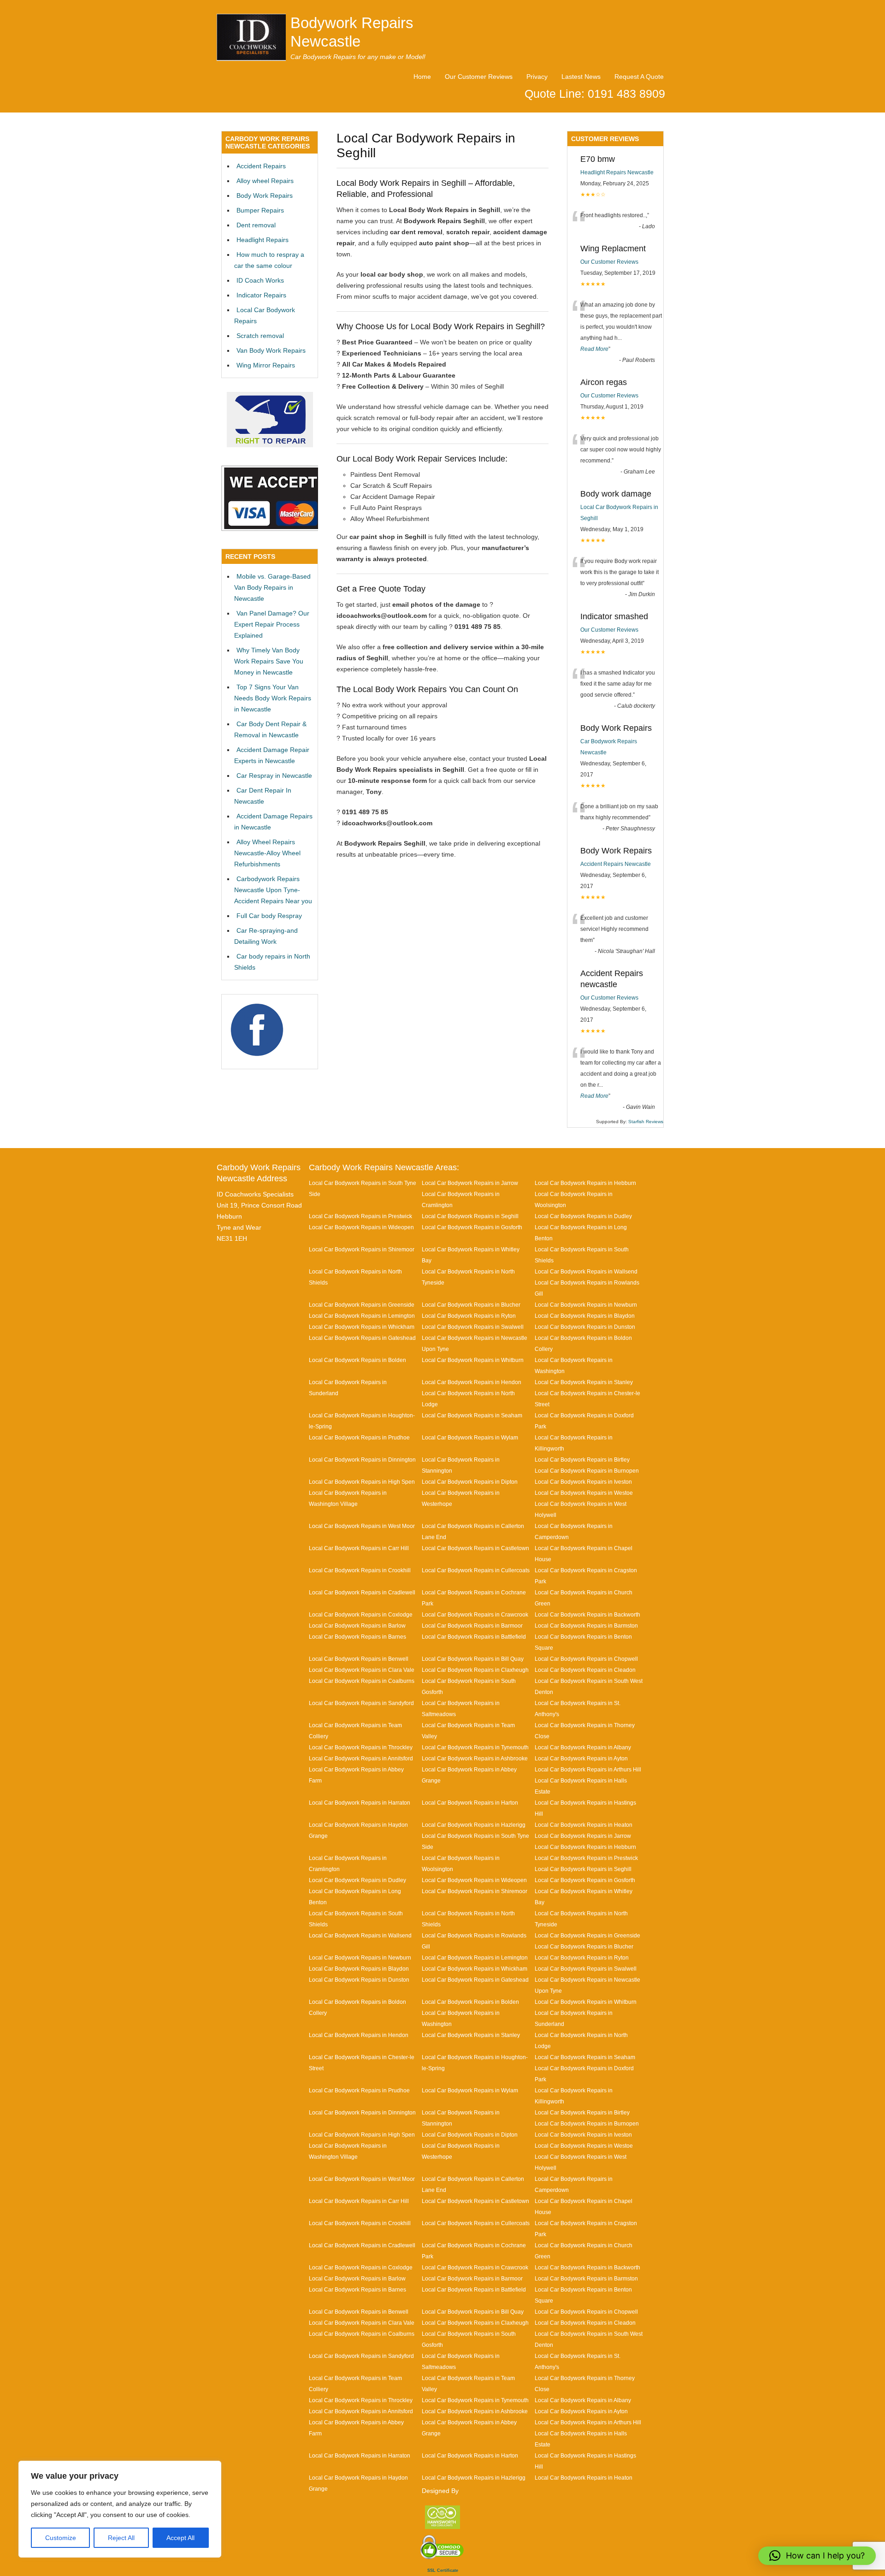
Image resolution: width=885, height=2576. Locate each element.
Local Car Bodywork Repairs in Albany (583, 1747)
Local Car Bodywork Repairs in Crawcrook (475, 1614)
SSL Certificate (443, 2570)
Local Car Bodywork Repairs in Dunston (585, 1327)
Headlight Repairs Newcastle (617, 172)
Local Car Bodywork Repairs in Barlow (357, 1626)
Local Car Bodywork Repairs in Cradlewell (362, 1592)
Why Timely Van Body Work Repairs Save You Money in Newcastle (269, 661)
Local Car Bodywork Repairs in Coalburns (362, 1681)
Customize (61, 2538)
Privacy (537, 77)
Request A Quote (639, 77)
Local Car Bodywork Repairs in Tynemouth (475, 1747)
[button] (817, 2556)
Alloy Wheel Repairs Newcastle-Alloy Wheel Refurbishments (267, 853)
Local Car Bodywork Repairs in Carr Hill (359, 1548)
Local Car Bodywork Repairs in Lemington (362, 1316)
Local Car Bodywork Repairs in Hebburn (585, 1183)
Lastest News (581, 77)
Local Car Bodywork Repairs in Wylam (470, 1437)
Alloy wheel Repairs (265, 181)
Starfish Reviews (646, 1122)
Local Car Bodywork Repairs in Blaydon (585, 1316)
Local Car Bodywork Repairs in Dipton (470, 1482)
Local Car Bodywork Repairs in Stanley (584, 1382)
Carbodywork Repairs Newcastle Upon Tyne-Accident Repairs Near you (273, 890)
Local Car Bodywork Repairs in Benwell (359, 1659)
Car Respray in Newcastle (274, 776)
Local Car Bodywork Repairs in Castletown (475, 1548)
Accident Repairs (261, 166)
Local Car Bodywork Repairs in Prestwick (360, 1216)
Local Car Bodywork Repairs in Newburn (586, 1305)
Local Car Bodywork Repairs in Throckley (361, 1747)
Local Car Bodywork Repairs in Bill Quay (473, 1659)
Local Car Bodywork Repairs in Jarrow (470, 1183)
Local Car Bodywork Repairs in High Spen (362, 1482)
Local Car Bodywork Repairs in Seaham (472, 1415)
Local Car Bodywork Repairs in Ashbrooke (475, 1758)
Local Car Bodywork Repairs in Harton (470, 1803)
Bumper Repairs (260, 210)
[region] (120, 2509)
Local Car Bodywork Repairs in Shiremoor (362, 1249)
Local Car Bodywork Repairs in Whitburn (473, 1360)
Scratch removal (260, 336)
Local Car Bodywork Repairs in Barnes (357, 1637)
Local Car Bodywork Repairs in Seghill (470, 1216)
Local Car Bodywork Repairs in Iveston (583, 1482)
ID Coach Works (260, 280)
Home (422, 77)
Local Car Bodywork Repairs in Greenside (362, 1305)
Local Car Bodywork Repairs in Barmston (586, 1626)
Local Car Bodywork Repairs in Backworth (587, 1614)
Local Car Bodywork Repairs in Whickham (362, 1327)
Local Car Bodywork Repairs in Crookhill (360, 1570)
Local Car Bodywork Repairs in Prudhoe (359, 1437)
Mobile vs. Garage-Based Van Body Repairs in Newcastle (272, 587)
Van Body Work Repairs (271, 350)
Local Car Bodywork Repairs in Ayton (581, 1758)
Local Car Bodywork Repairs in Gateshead (362, 1338)
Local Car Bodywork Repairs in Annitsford (361, 1758)
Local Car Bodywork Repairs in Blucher (471, 1305)
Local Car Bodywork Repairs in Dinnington (362, 1460)
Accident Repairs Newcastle (616, 864)
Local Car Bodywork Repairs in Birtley (582, 1460)
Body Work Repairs (265, 195)
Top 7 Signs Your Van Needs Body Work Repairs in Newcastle (273, 698)
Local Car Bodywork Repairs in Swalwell (473, 1327)
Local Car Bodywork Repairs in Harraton (360, 1803)
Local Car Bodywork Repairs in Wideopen (361, 1227)
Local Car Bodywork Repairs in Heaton (584, 1825)
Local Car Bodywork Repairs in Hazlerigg (474, 1825)
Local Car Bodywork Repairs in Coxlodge (361, 1614)
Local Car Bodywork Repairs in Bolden (357, 1360)
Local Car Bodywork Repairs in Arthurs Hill (588, 1769)
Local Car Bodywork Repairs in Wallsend (586, 1271)
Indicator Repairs (261, 295)
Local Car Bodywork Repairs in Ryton (469, 1316)
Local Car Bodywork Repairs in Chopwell (586, 1659)
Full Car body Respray (269, 916)
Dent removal (256, 225)
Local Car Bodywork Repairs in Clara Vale (362, 1670)
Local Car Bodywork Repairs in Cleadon (585, 1670)
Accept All (180, 2538)
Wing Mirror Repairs (266, 365)
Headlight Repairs (263, 240)
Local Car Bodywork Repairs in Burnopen (587, 1471)
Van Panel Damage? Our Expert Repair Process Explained (272, 624)
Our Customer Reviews (479, 77)
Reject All (121, 2538)
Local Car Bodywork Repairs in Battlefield (474, 1637)
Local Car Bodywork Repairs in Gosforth (472, 1227)
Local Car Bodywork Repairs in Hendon (472, 1382)
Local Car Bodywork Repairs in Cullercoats (476, 1570)
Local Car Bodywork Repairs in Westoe (584, 1493)
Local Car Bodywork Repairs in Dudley (583, 1216)
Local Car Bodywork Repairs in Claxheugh (475, 1670)
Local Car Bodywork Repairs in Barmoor (472, 1626)
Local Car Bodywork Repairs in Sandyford (361, 1703)
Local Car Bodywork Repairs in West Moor (362, 1526)
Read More (594, 349)
